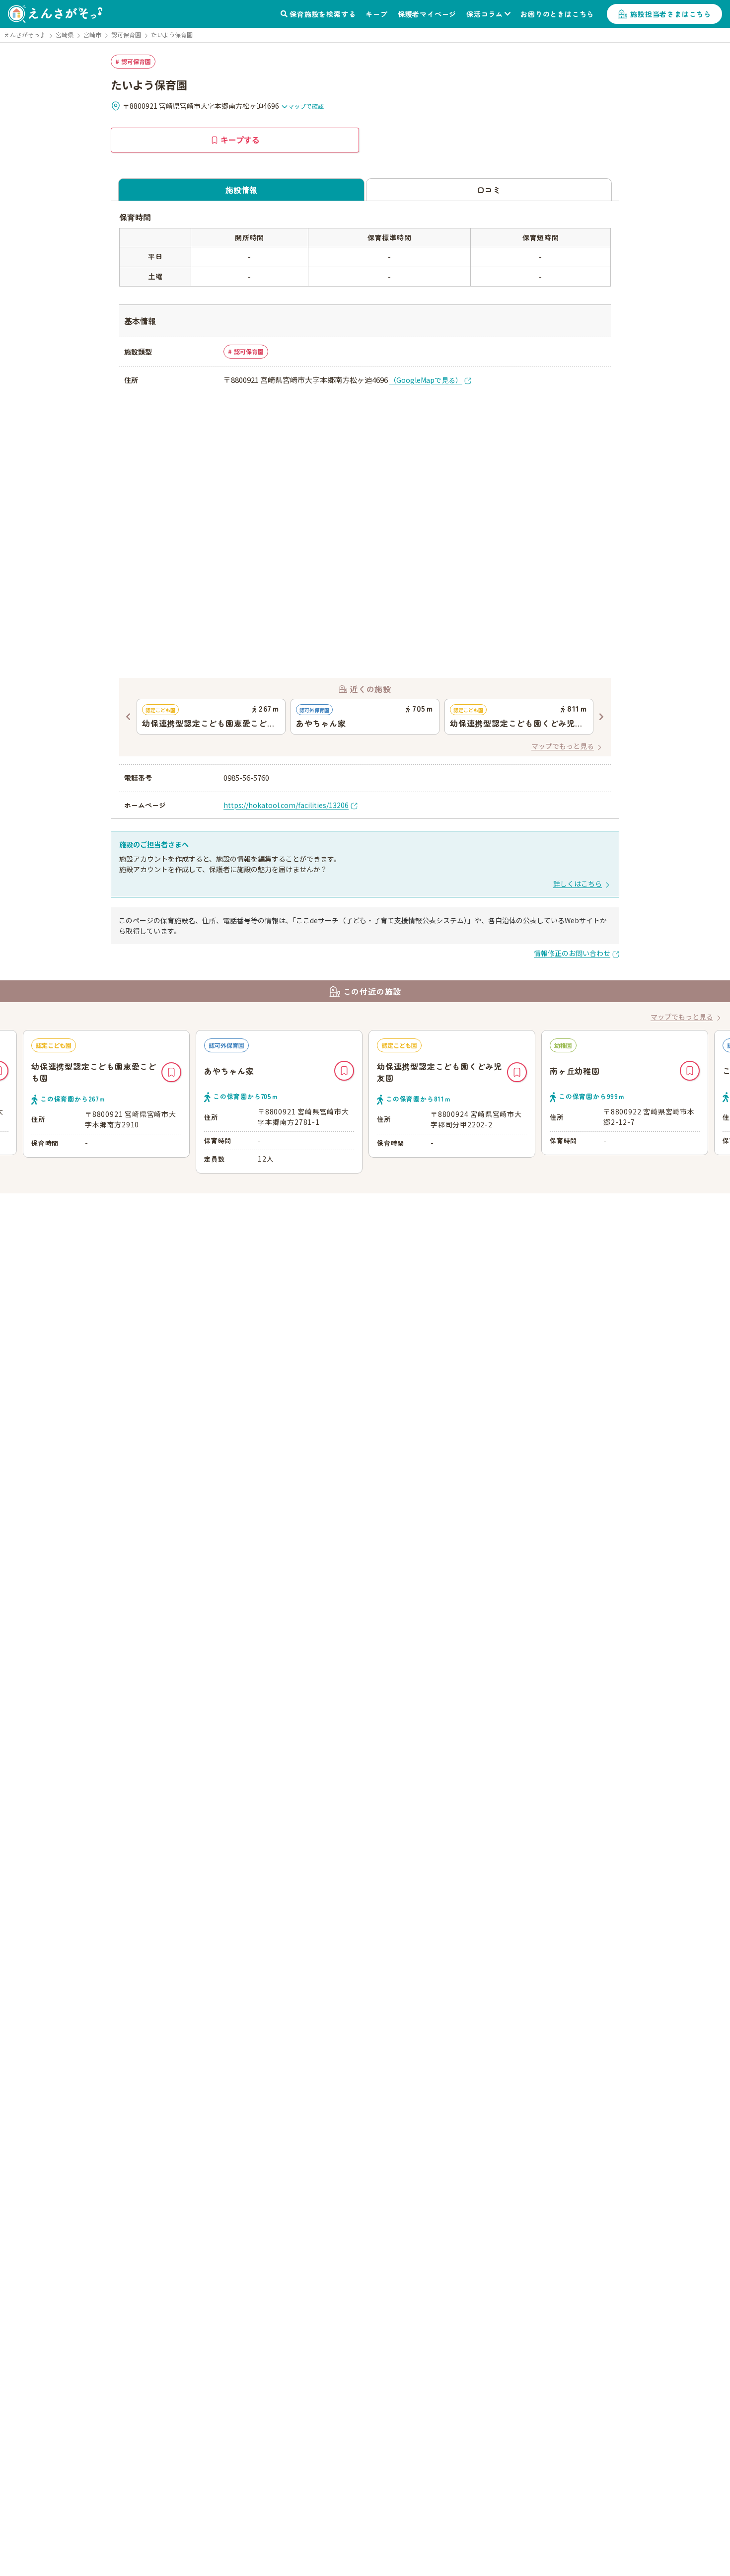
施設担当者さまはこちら (671, 14)
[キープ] (171, 1072)
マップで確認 (306, 106)
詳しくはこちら (578, 883)
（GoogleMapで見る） (426, 380)
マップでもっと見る (563, 746)
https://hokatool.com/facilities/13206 (286, 805)
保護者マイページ (427, 14)
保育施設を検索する (323, 14)
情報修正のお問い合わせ (572, 953)
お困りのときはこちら (557, 14)
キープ (376, 14)
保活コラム (485, 14)
